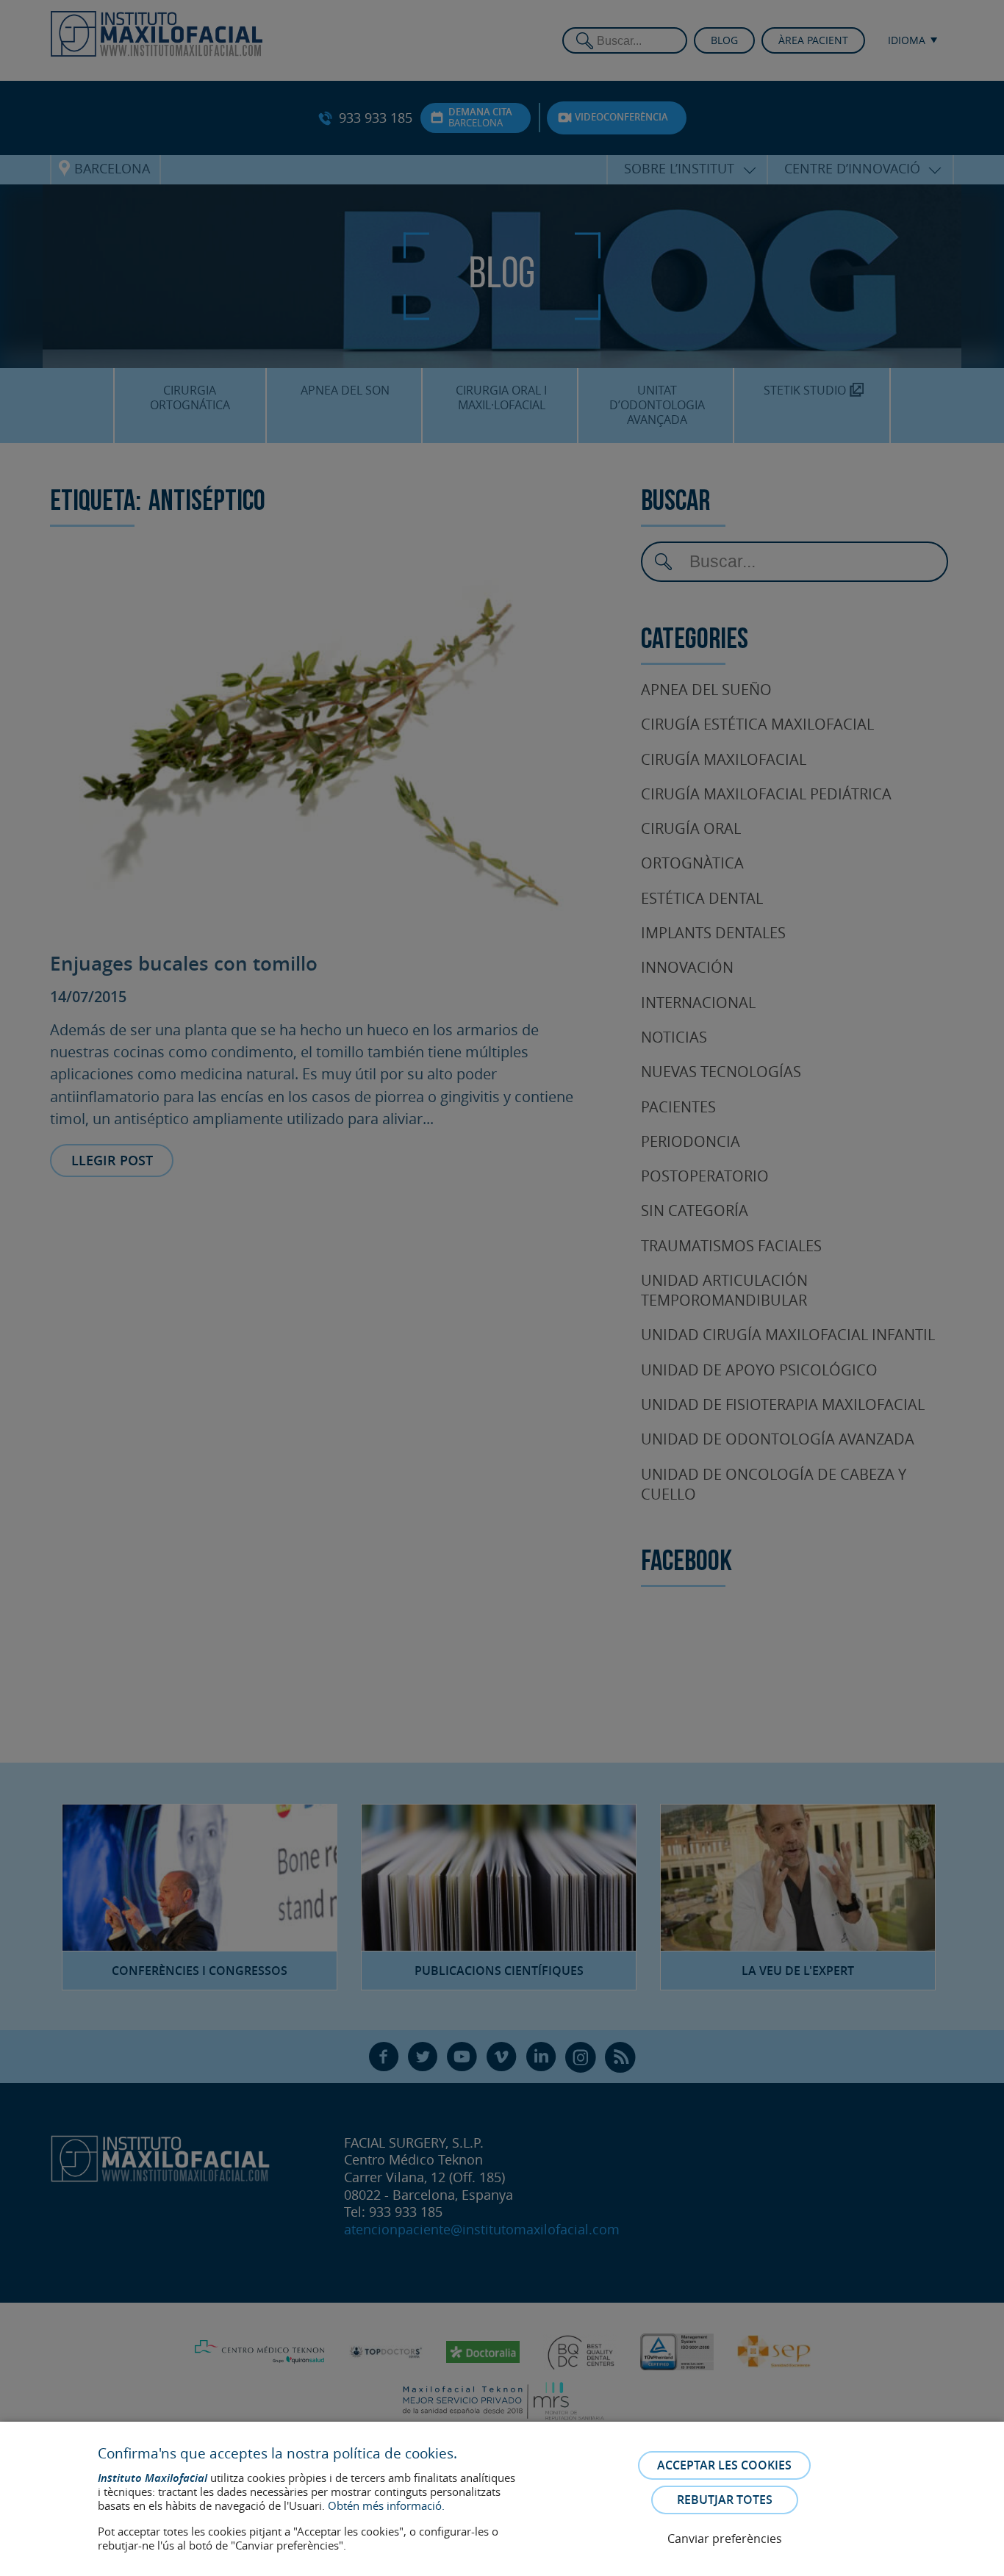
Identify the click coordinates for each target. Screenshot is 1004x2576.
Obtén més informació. (386, 2505)
